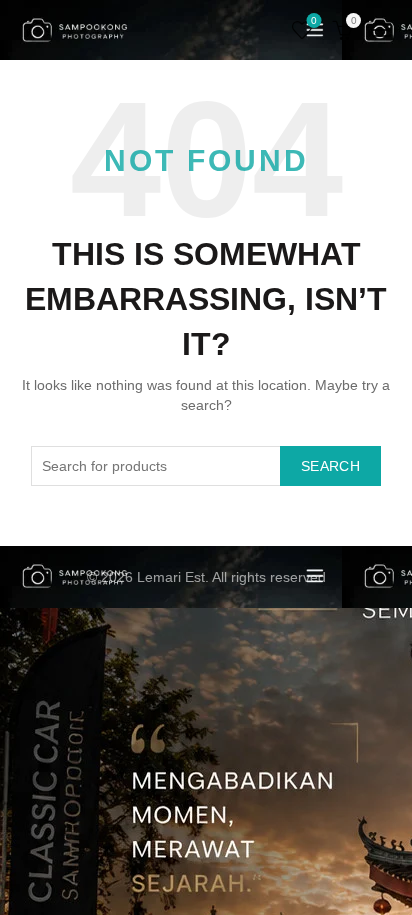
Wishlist (314, 20)
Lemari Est (171, 577)
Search (330, 466)
